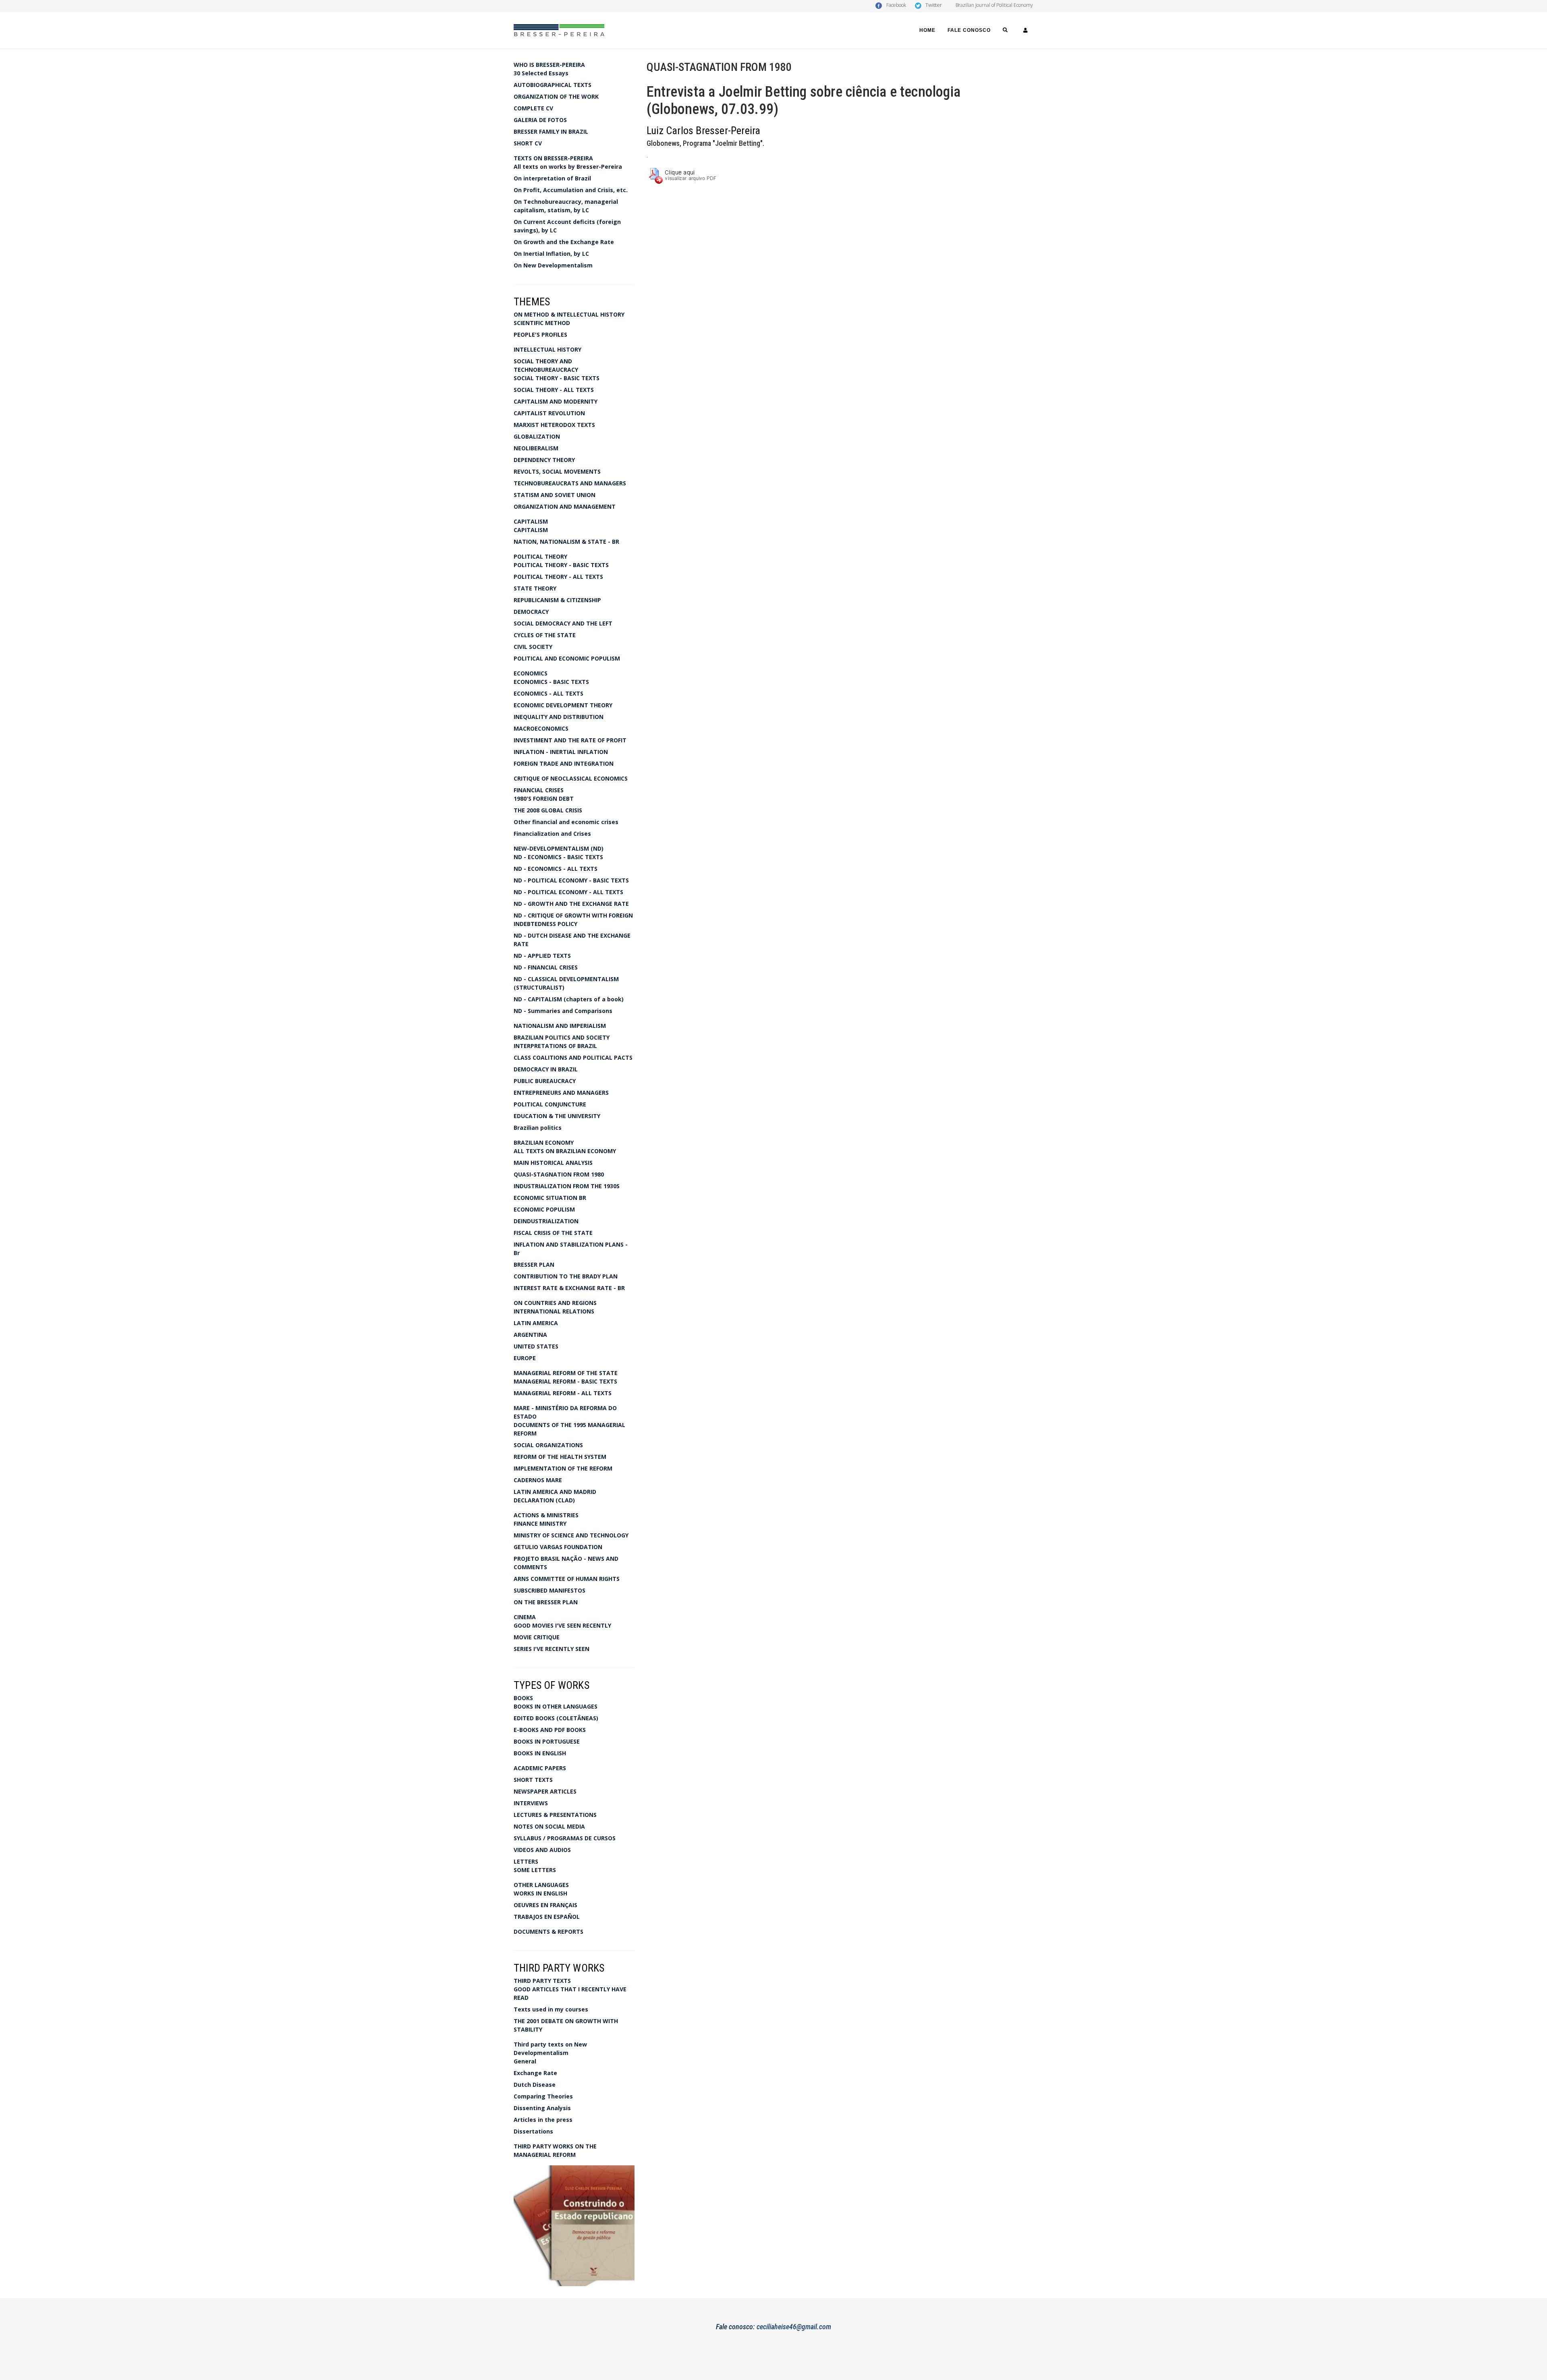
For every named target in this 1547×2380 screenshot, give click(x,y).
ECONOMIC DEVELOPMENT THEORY (563, 705)
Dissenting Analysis (542, 2108)
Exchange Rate (535, 2073)
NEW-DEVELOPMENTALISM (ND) (559, 848)
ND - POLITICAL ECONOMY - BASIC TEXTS (571, 880)
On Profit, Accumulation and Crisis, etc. (571, 190)
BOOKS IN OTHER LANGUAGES (556, 1706)
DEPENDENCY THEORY (544, 460)
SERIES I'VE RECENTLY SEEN (552, 1649)
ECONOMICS (531, 673)
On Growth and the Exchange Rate (564, 242)
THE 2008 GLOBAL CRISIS (548, 810)
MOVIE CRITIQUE (537, 1637)
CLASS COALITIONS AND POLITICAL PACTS (573, 1057)
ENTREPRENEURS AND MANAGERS (561, 1093)
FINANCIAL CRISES (539, 790)
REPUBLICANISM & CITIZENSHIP (557, 600)
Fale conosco (969, 30)
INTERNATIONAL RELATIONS (554, 1311)
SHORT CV (528, 143)
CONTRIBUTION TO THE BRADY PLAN (566, 1276)
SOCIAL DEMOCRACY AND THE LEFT (563, 623)
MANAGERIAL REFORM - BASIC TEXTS (565, 1381)
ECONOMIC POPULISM (544, 1209)
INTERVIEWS (531, 1803)
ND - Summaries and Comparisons (563, 1011)
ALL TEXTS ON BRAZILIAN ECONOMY (565, 1151)
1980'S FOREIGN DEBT (544, 799)
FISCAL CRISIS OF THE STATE (553, 1233)
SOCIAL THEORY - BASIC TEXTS (557, 378)
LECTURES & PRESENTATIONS (555, 1815)
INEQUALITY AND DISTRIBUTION (559, 717)
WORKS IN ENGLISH (540, 1893)
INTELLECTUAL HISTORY (547, 349)
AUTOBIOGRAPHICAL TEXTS (553, 85)
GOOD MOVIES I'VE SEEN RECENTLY (562, 1625)
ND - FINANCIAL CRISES (546, 967)
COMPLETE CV (533, 108)
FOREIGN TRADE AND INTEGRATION (564, 763)
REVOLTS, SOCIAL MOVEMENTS (557, 471)
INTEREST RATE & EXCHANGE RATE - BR (569, 1288)
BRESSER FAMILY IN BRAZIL (551, 132)
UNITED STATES (536, 1346)
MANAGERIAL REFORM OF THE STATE (566, 1373)
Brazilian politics (538, 1128)
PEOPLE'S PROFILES (540, 335)
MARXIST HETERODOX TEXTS (554, 425)
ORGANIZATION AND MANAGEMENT (565, 506)
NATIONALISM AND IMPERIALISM (560, 1026)
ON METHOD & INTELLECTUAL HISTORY (569, 314)
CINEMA (525, 1617)
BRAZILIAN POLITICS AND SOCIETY (562, 1037)
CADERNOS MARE (538, 1480)
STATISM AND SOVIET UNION (555, 495)
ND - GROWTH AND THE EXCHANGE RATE (571, 904)
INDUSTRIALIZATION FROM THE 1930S (567, 1186)
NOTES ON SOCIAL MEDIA (549, 1826)
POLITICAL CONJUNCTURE (550, 1104)
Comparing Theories (543, 2096)
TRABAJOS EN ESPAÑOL (547, 1917)
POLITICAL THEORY (540, 556)
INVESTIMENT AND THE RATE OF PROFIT (570, 740)
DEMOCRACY (531, 612)
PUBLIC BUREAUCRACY (545, 1081)
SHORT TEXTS (533, 1780)
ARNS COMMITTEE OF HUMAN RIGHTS (567, 1579)
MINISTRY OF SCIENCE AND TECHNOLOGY (571, 1535)
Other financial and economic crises (566, 822)
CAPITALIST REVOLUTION (549, 413)
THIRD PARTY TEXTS (542, 1981)
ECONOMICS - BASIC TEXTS (551, 682)
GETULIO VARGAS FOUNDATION (558, 1547)
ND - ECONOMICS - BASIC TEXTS (558, 857)
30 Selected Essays (541, 73)
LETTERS (526, 1861)
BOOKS (523, 1698)
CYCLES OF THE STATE (545, 635)
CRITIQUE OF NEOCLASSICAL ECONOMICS (571, 778)
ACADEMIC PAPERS (540, 1768)
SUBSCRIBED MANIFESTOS (550, 1590)
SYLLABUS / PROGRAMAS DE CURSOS (565, 1838)
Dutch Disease (535, 2085)
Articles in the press (543, 2120)
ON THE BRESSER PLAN (546, 1602)
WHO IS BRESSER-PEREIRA (549, 65)
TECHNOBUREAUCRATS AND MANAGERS (570, 483)
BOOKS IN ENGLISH (540, 1753)
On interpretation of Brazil (552, 178)
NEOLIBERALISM (536, 448)
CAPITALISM (531, 521)
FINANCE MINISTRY (540, 1523)
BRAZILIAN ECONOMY (544, 1142)
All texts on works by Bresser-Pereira (568, 167)
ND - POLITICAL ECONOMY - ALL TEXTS (568, 892)
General (525, 2061)
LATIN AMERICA (536, 1323)
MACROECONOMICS (541, 728)
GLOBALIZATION (537, 436)
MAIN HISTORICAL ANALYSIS (553, 1163)
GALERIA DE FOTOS (540, 120)
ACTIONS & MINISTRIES (546, 1515)
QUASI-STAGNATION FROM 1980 (559, 1174)
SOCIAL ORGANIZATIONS (548, 1445)
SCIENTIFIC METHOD (542, 323)
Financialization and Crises (552, 834)
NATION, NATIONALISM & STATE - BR (566, 542)
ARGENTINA (530, 1335)
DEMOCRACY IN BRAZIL (546, 1069)
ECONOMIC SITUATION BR (550, 1198)
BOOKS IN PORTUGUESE (547, 1741)
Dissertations (533, 2131)
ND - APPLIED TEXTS (542, 956)
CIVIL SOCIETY (533, 647)
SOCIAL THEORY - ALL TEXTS (554, 390)
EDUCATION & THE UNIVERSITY (557, 1116)
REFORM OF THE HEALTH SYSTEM (560, 1457)
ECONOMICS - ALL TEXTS (549, 693)
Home (927, 30)
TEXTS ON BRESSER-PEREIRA (553, 158)
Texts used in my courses (551, 2009)
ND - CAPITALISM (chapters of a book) (569, 999)
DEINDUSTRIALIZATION (546, 1221)
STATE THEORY (535, 588)
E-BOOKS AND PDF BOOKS (550, 1730)
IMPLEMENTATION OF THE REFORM (563, 1468)
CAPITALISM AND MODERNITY (556, 401)
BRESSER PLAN (534, 1265)
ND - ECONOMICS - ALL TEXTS (556, 869)
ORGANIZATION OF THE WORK (556, 96)
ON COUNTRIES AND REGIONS (555, 1303)
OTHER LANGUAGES (541, 1885)
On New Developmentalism (553, 265)
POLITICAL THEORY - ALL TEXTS (558, 577)
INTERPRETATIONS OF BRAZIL (555, 1046)
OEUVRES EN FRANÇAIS (545, 1905)
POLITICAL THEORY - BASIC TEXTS (561, 565)
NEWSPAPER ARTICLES (545, 1791)
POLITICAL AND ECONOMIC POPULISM (567, 658)
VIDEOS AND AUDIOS (542, 1850)
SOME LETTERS (535, 1870)
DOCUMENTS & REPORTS (549, 1932)
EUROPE (525, 1358)
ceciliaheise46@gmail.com (794, 2327)
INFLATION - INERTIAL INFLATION (561, 752)
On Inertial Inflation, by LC (551, 254)
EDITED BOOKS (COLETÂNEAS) (556, 1718)
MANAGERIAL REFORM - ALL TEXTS (563, 1393)
